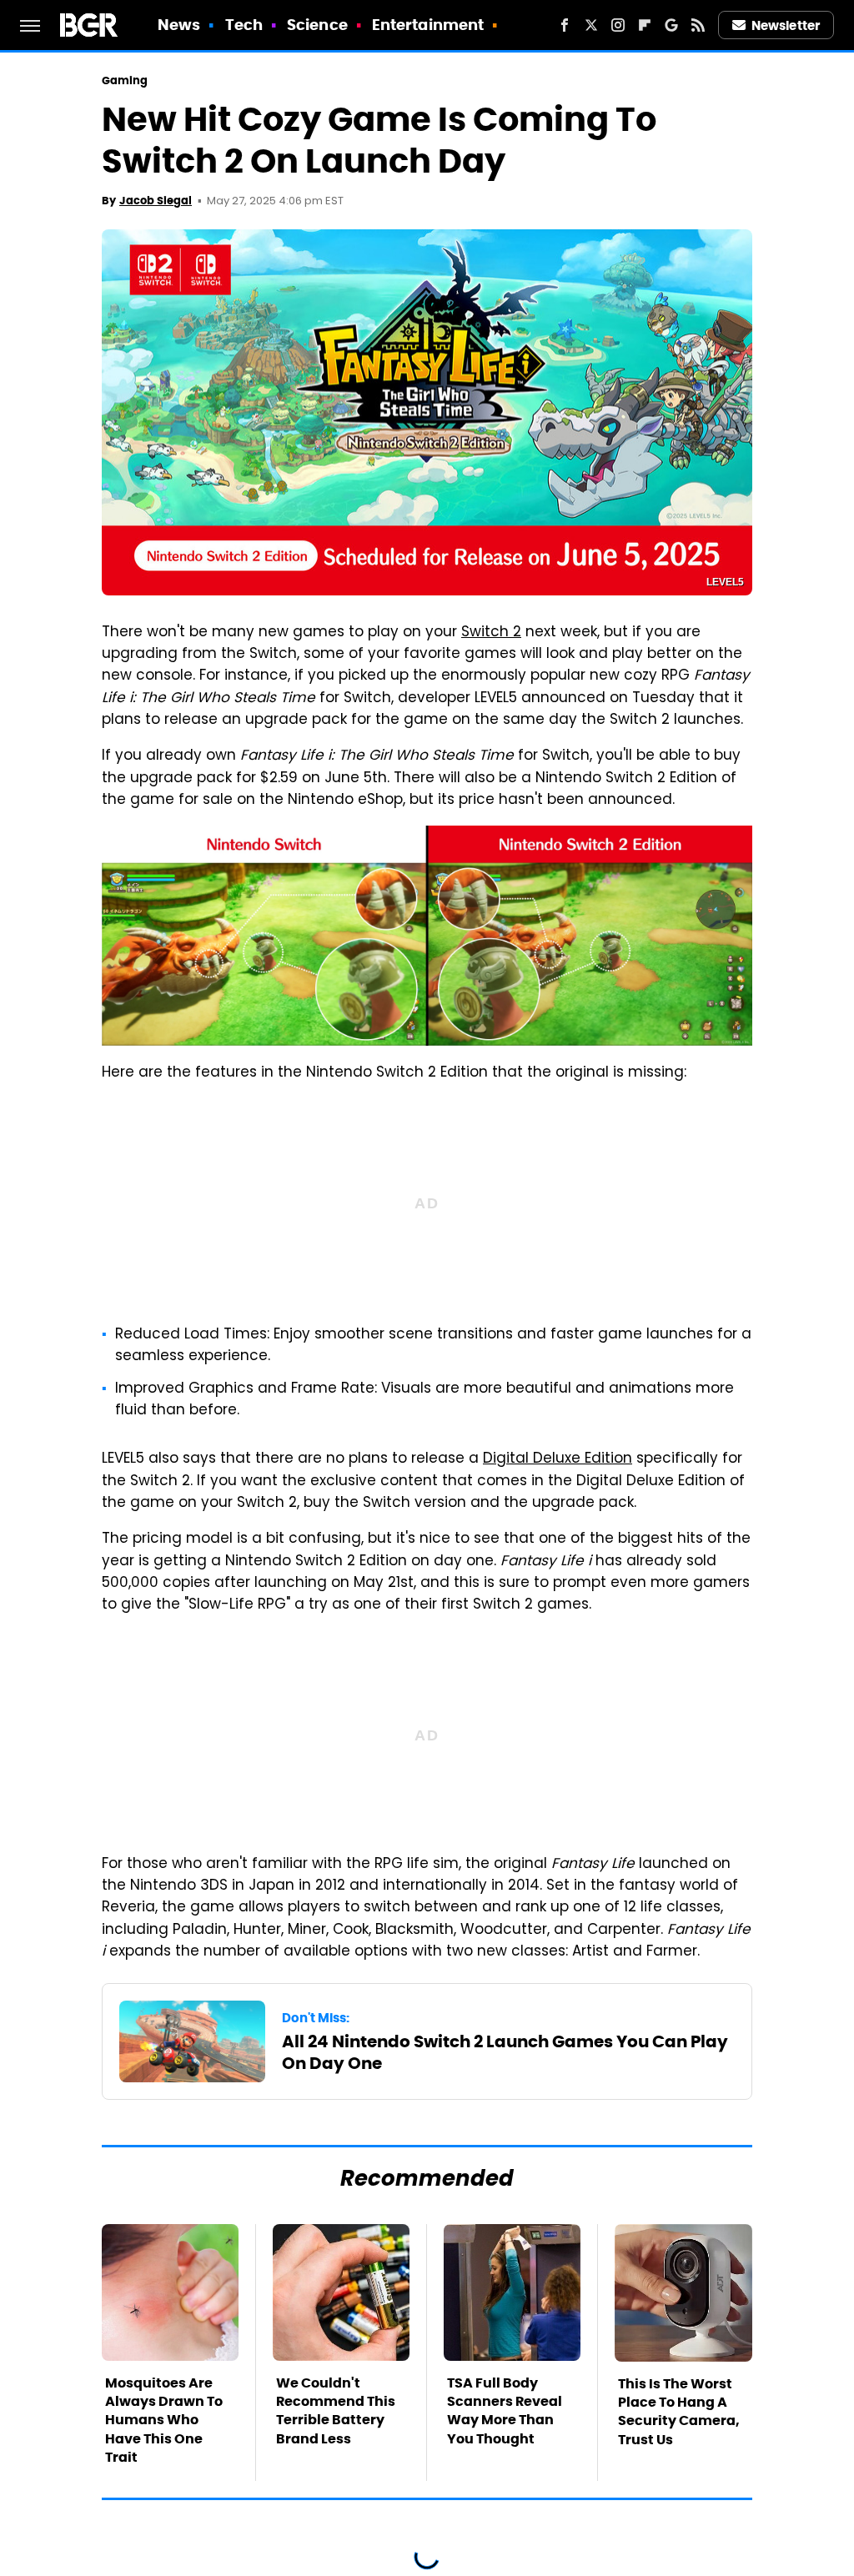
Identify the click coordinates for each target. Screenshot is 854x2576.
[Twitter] (591, 25)
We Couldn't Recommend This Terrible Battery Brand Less (336, 2411)
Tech (244, 25)
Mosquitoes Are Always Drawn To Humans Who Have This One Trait (164, 2420)
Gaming (125, 80)
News (179, 25)
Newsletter (786, 25)
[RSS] (698, 25)
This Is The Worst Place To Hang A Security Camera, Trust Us (679, 2412)
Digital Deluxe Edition (558, 1459)
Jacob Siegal (156, 201)
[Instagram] (618, 25)
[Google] (671, 25)
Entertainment (428, 25)
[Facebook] (565, 25)
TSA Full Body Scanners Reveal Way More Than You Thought (505, 2411)
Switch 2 (491, 633)
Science (317, 25)
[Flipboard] (645, 25)
